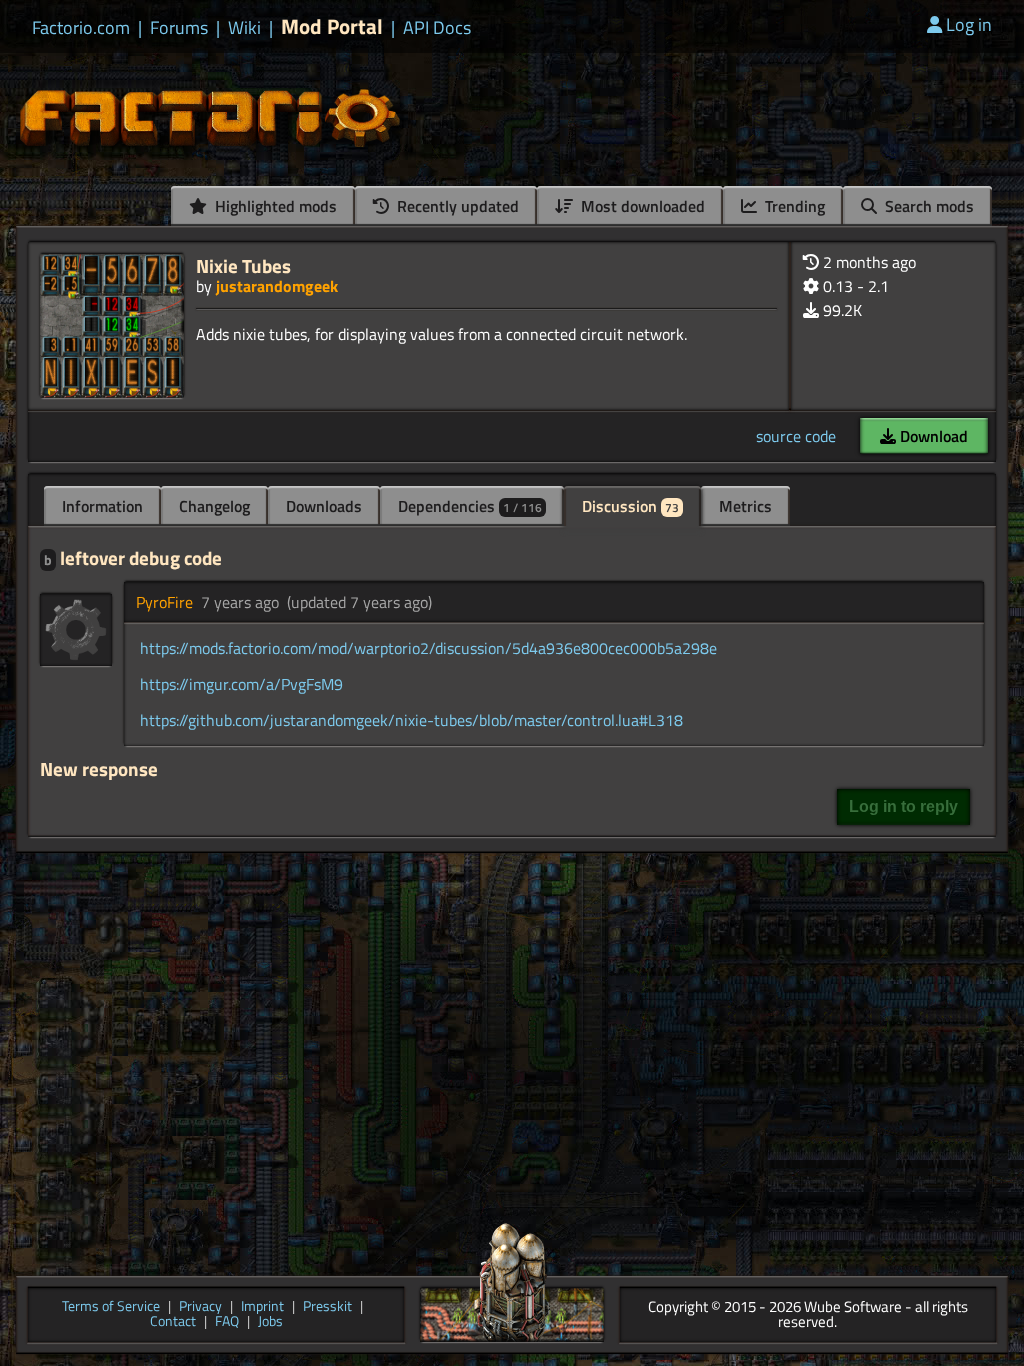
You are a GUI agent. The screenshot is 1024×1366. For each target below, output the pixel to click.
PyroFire (164, 602)
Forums (179, 28)
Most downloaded (641, 206)
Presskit (327, 1307)
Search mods (927, 206)
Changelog (214, 506)
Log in (969, 24)
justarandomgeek (277, 286)
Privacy (200, 1307)
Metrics (745, 506)
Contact (173, 1322)
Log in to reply (903, 806)
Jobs (270, 1322)
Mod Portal (332, 26)
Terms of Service (111, 1307)
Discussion (630, 506)
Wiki (244, 28)
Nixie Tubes (243, 265)
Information (102, 506)
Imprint (262, 1307)
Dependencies (470, 506)
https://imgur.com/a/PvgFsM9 (241, 684)
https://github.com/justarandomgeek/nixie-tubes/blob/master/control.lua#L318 (411, 720)
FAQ (227, 1322)
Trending (793, 206)
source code (796, 436)
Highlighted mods (274, 206)
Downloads (324, 506)
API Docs (437, 28)
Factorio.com (81, 28)
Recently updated (456, 206)
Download (932, 436)
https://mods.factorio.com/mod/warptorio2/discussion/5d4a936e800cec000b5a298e (428, 648)
